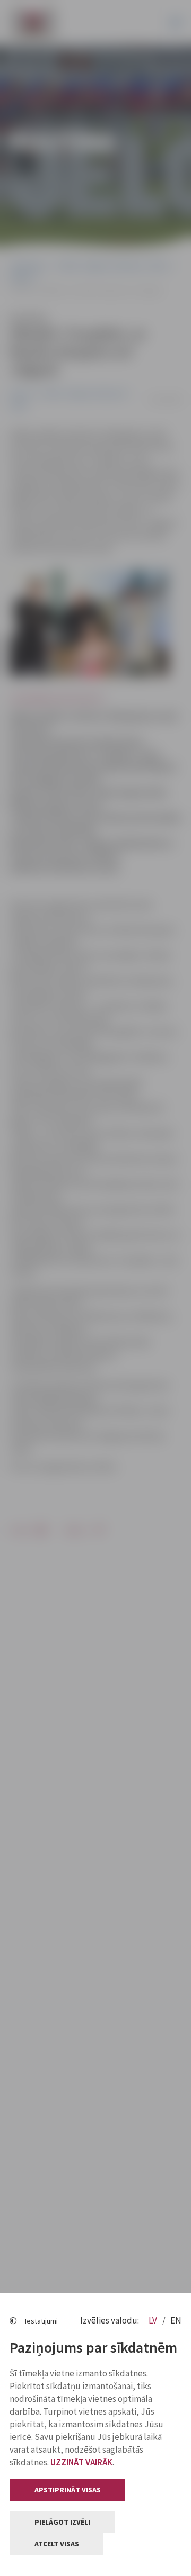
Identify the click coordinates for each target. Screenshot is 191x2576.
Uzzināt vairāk (81, 2462)
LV (154, 2320)
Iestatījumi (41, 2321)
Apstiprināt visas (68, 2490)
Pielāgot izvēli (62, 2522)
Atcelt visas (57, 2544)
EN (176, 2320)
